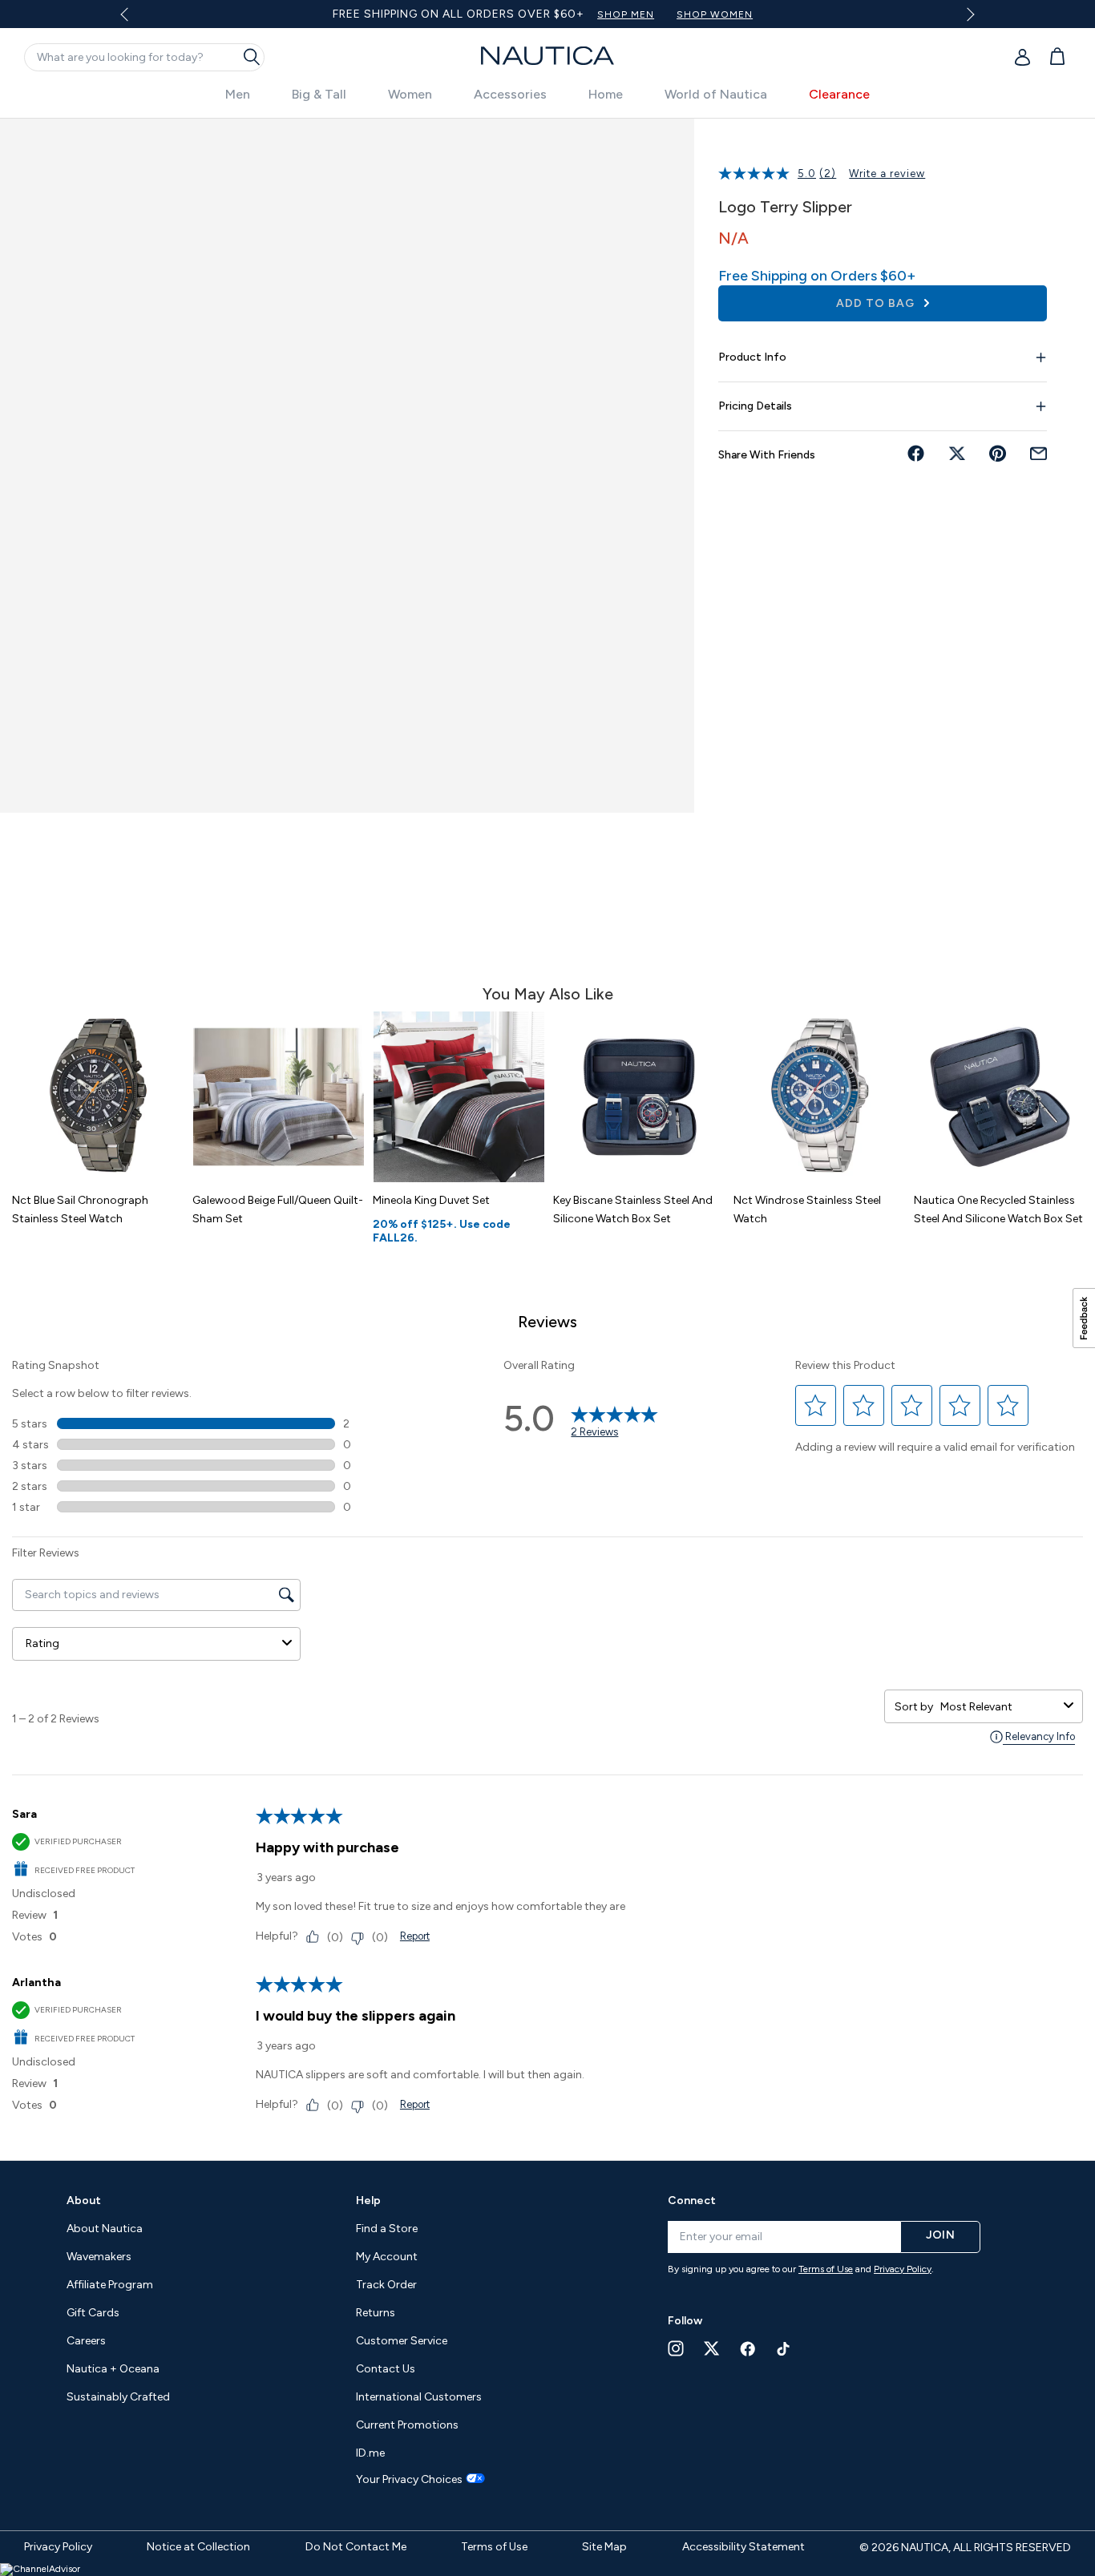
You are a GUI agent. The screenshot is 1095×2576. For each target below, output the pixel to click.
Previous (133, 20)
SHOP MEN (626, 14)
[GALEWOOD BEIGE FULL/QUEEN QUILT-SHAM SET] (279, 1097)
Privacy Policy (903, 2269)
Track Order (386, 2285)
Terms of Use (826, 2269)
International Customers (419, 2397)
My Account (387, 2257)
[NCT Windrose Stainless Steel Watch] (820, 1097)
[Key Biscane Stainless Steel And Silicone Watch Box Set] (639, 1097)
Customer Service (402, 2341)
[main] (547, 1131)
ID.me (370, 2453)
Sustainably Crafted (118, 2397)
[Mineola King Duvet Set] (459, 1097)
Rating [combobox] (42, 1643)
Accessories (510, 94)
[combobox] (999, 1707)
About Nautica (105, 2229)
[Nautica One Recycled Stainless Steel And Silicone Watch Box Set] (1000, 1097)
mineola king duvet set (431, 1200)
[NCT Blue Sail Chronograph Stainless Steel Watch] (98, 1097)
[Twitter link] (712, 2348)
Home (606, 94)
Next (968, 14)
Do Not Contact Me (356, 2547)
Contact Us (386, 2369)
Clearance (839, 94)
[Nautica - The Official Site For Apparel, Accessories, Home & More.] (547, 56)
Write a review (887, 174)
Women (410, 94)
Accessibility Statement (743, 2547)
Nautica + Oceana (113, 2369)
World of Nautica (716, 94)
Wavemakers (99, 2257)
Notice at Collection (198, 2547)
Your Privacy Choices (409, 2480)
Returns (376, 2313)
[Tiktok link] (784, 2349)
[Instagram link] (676, 2348)
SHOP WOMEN (715, 14)
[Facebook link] (748, 2349)
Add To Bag (877, 303)
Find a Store (387, 2229)
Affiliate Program (110, 2285)
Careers (86, 2341)
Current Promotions (407, 2425)
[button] (816, 1406)
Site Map (604, 2547)
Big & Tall (319, 94)
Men (238, 94)
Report (415, 1936)
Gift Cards (93, 2313)
